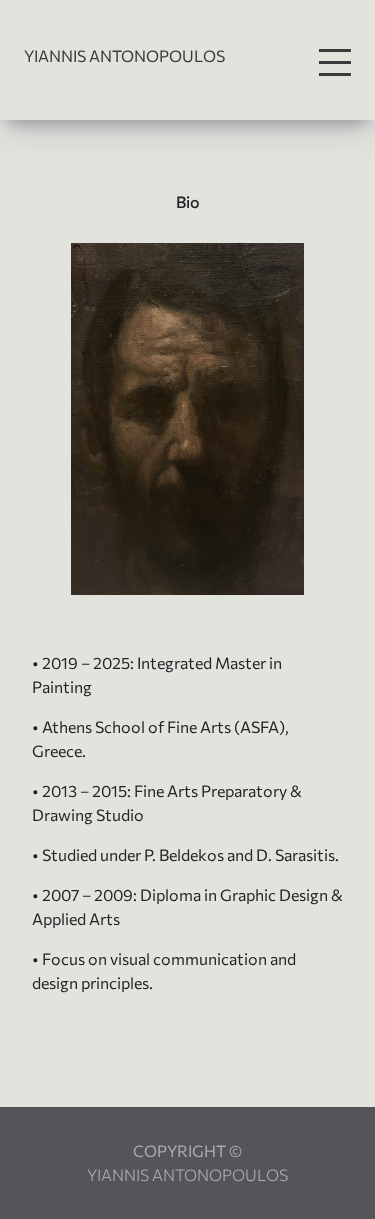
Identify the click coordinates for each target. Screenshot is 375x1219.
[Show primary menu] (335, 62)
